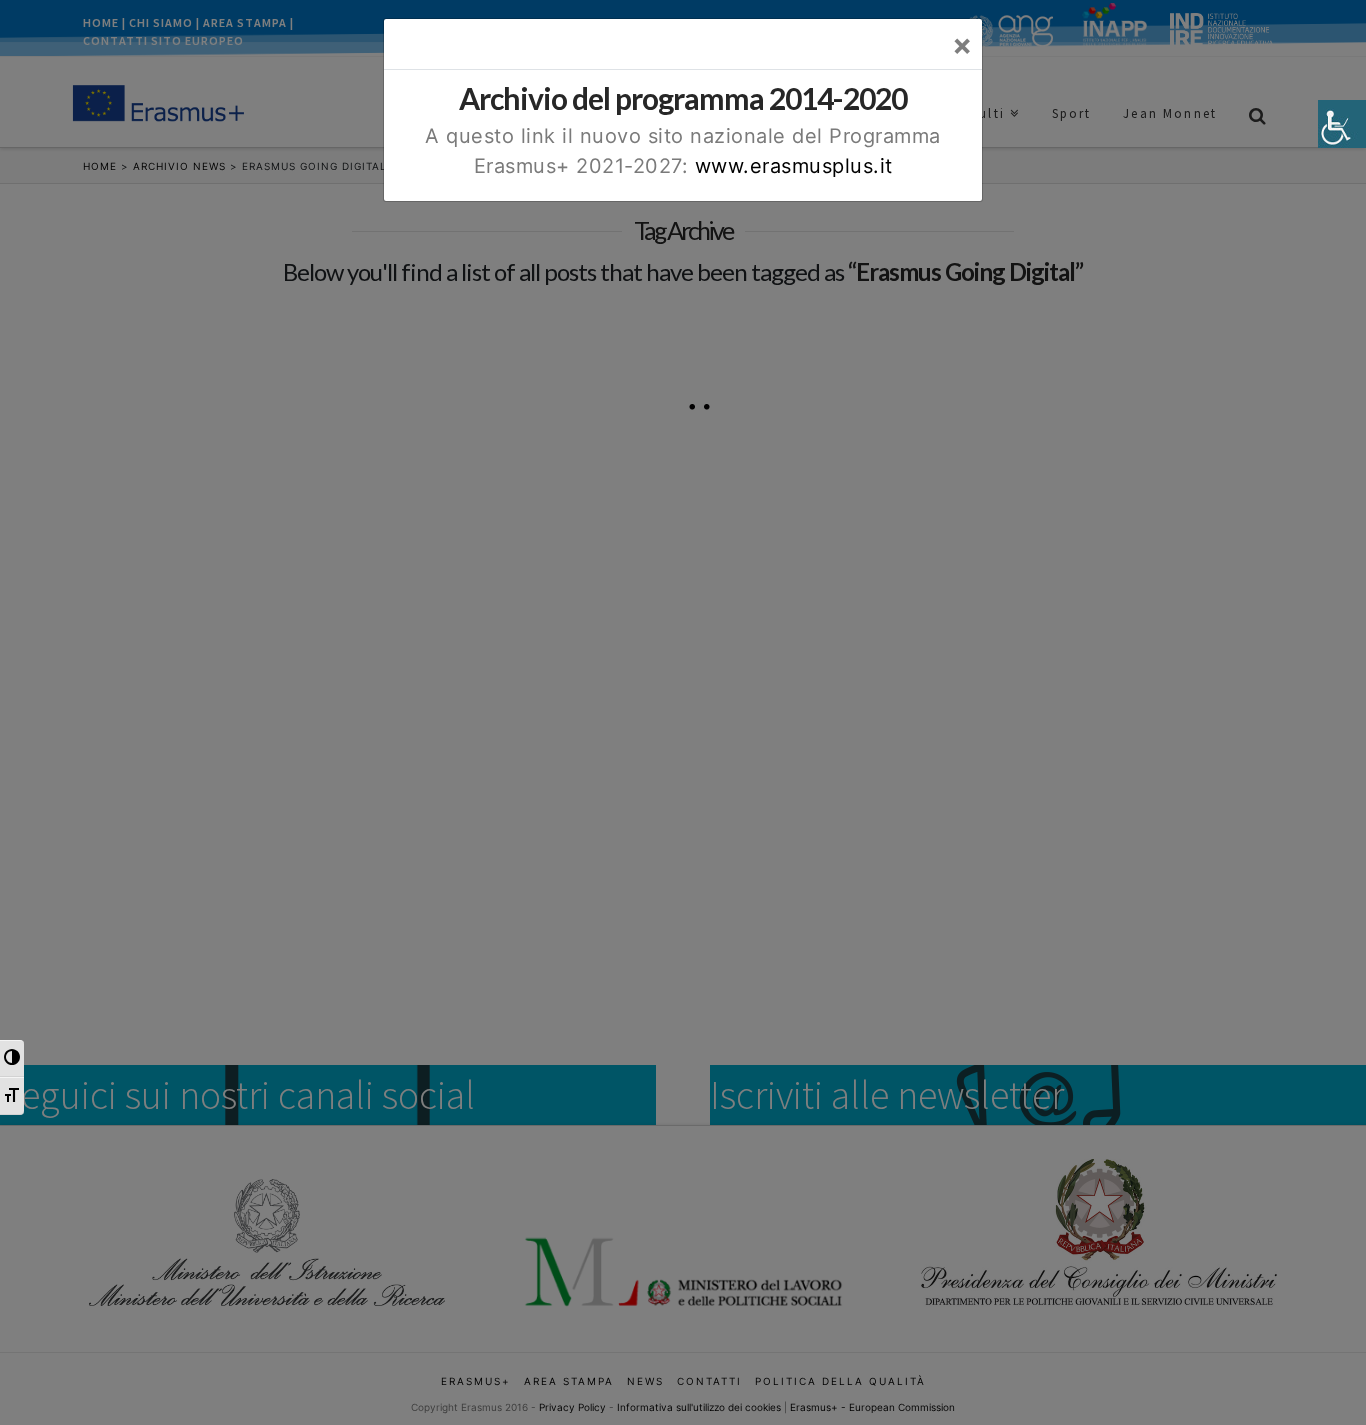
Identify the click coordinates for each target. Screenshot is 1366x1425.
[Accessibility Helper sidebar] (1342, 124)
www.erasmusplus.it (794, 166)
